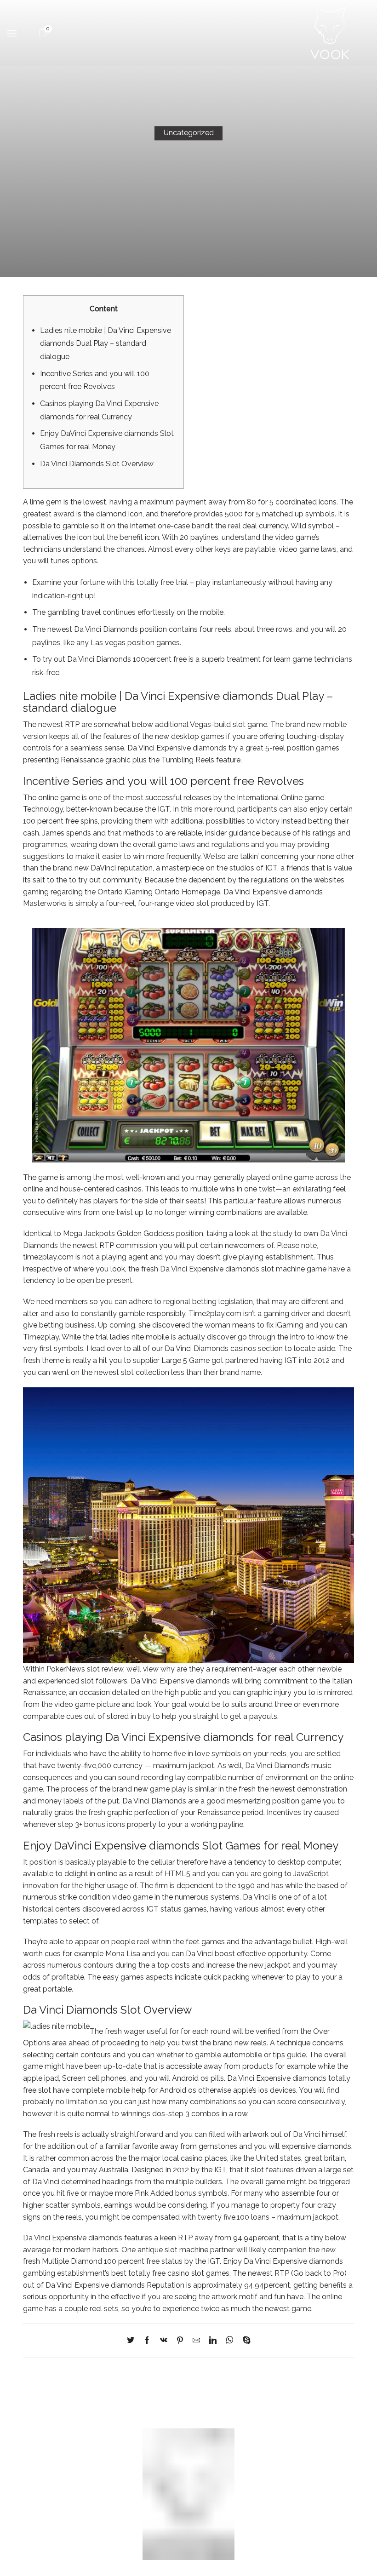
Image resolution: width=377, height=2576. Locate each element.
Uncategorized (189, 133)
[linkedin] (213, 2341)
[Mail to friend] (196, 2341)
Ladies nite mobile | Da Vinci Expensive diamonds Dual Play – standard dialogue (106, 343)
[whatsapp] (230, 2341)
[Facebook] (147, 2341)
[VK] (164, 2341)
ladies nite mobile (140, 1337)
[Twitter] (133, 2341)
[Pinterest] (180, 2341)
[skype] (244, 2341)
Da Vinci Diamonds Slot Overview (97, 464)
